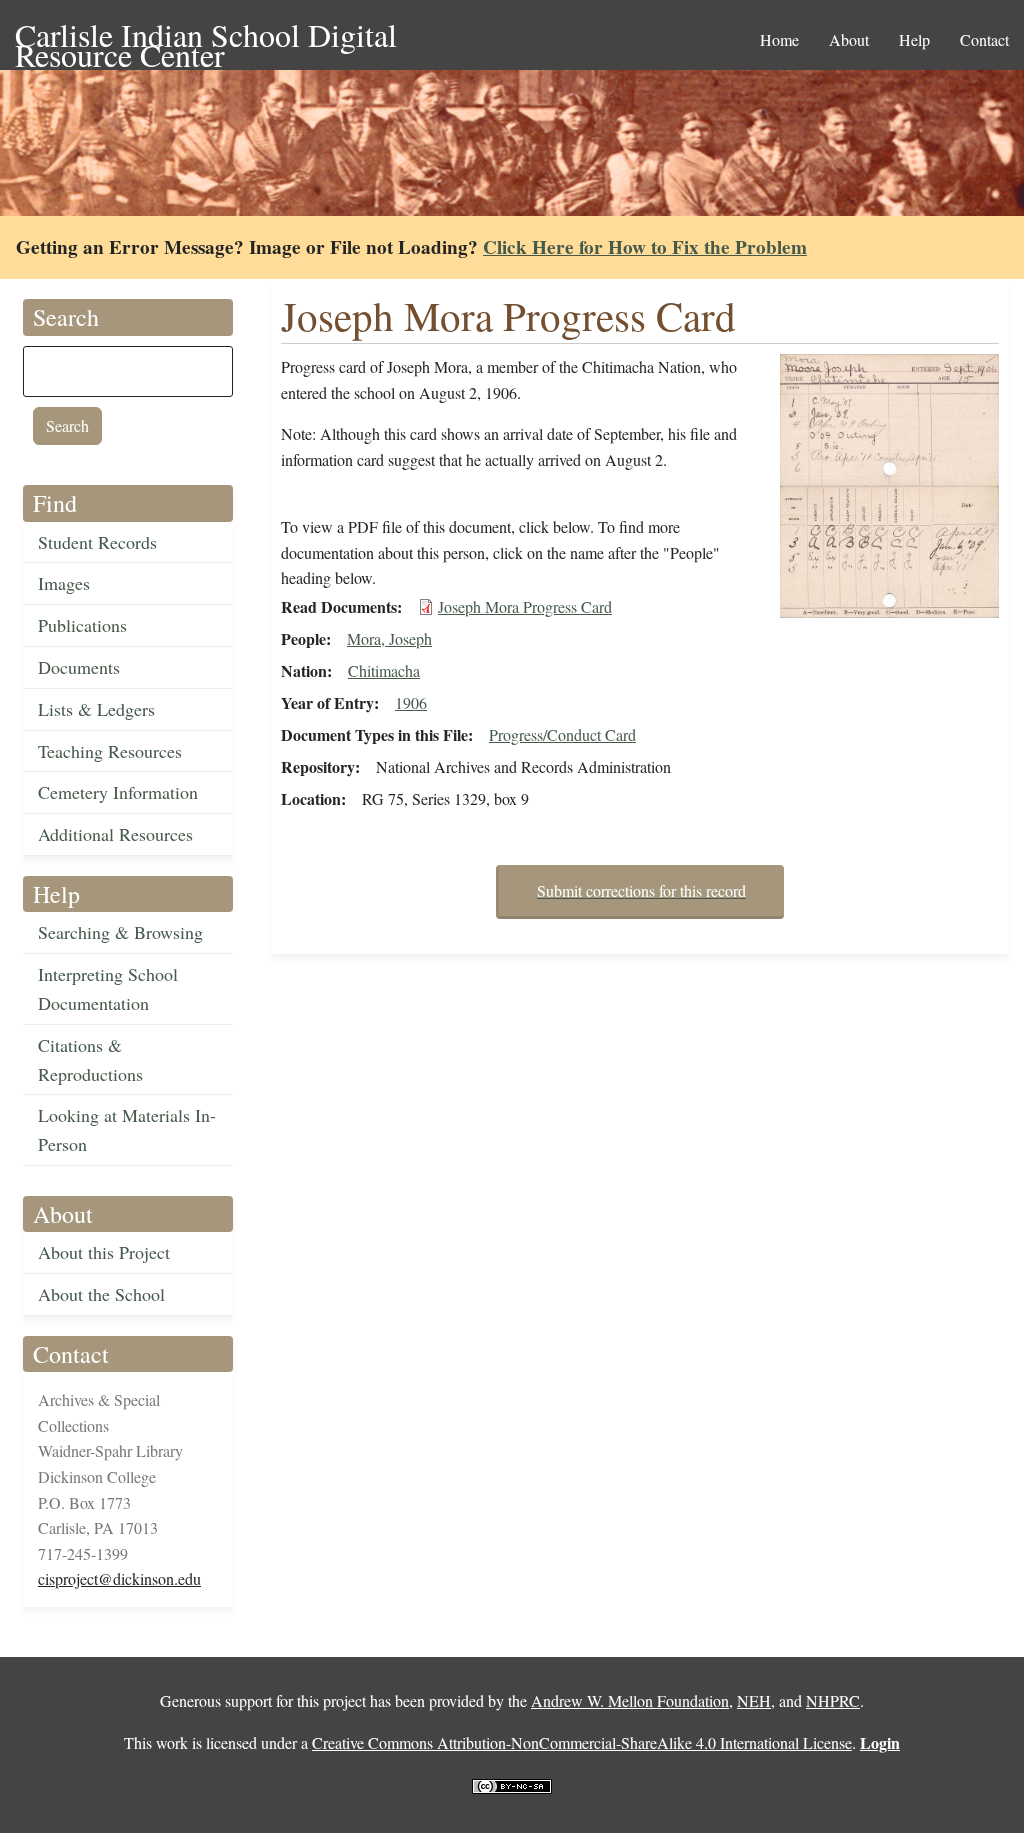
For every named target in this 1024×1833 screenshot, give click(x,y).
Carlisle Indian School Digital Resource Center (206, 36)
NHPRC (833, 1700)
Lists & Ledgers (96, 709)
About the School (101, 1294)
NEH (754, 1700)
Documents (79, 667)
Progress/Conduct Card (562, 734)
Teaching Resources (110, 751)
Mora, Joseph (389, 638)
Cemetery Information (118, 792)
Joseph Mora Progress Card (525, 606)
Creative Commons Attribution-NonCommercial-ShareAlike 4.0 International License (582, 1742)
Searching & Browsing (120, 932)
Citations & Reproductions (90, 1059)
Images (64, 583)
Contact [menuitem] (984, 39)
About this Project (104, 1252)
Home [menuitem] (779, 39)
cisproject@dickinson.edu (119, 1578)
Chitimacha (384, 670)
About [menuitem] (849, 39)
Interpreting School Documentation (108, 988)
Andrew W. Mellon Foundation (630, 1700)
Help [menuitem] (914, 39)
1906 (411, 702)
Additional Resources (115, 834)
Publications (82, 625)
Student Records (97, 542)
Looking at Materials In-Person (127, 1129)
